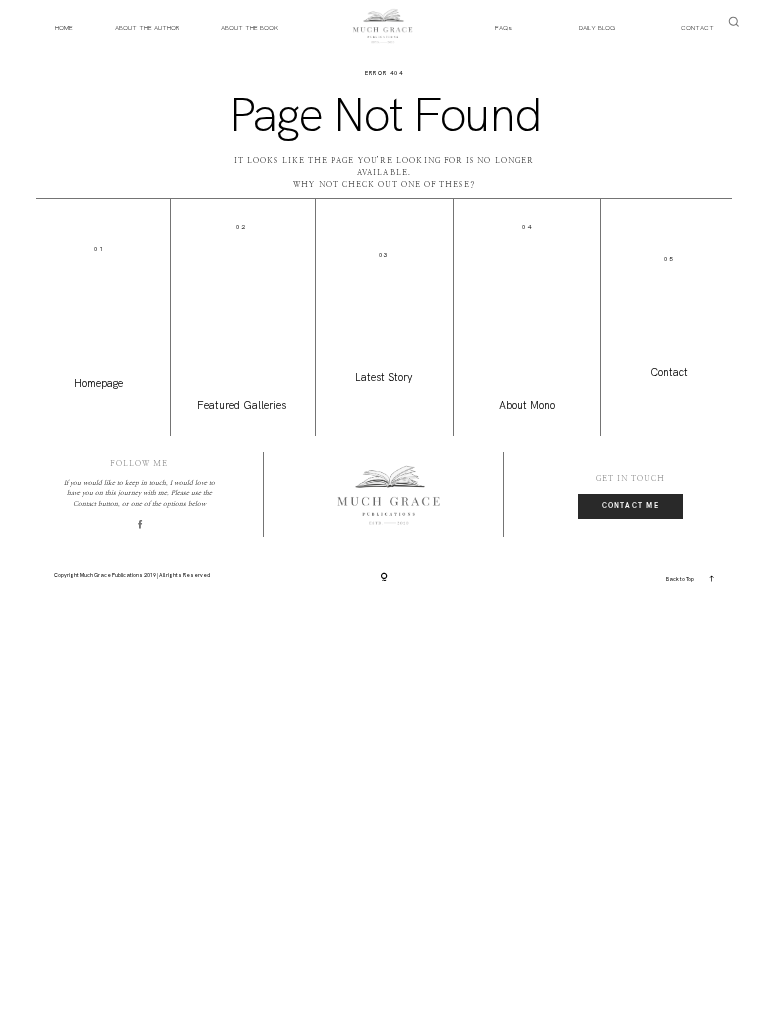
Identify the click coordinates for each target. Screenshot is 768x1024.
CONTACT (697, 27)
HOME (64, 27)
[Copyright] (384, 578)
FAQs (503, 27)
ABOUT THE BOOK (249, 27)
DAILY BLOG (597, 27)
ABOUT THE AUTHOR (147, 27)
